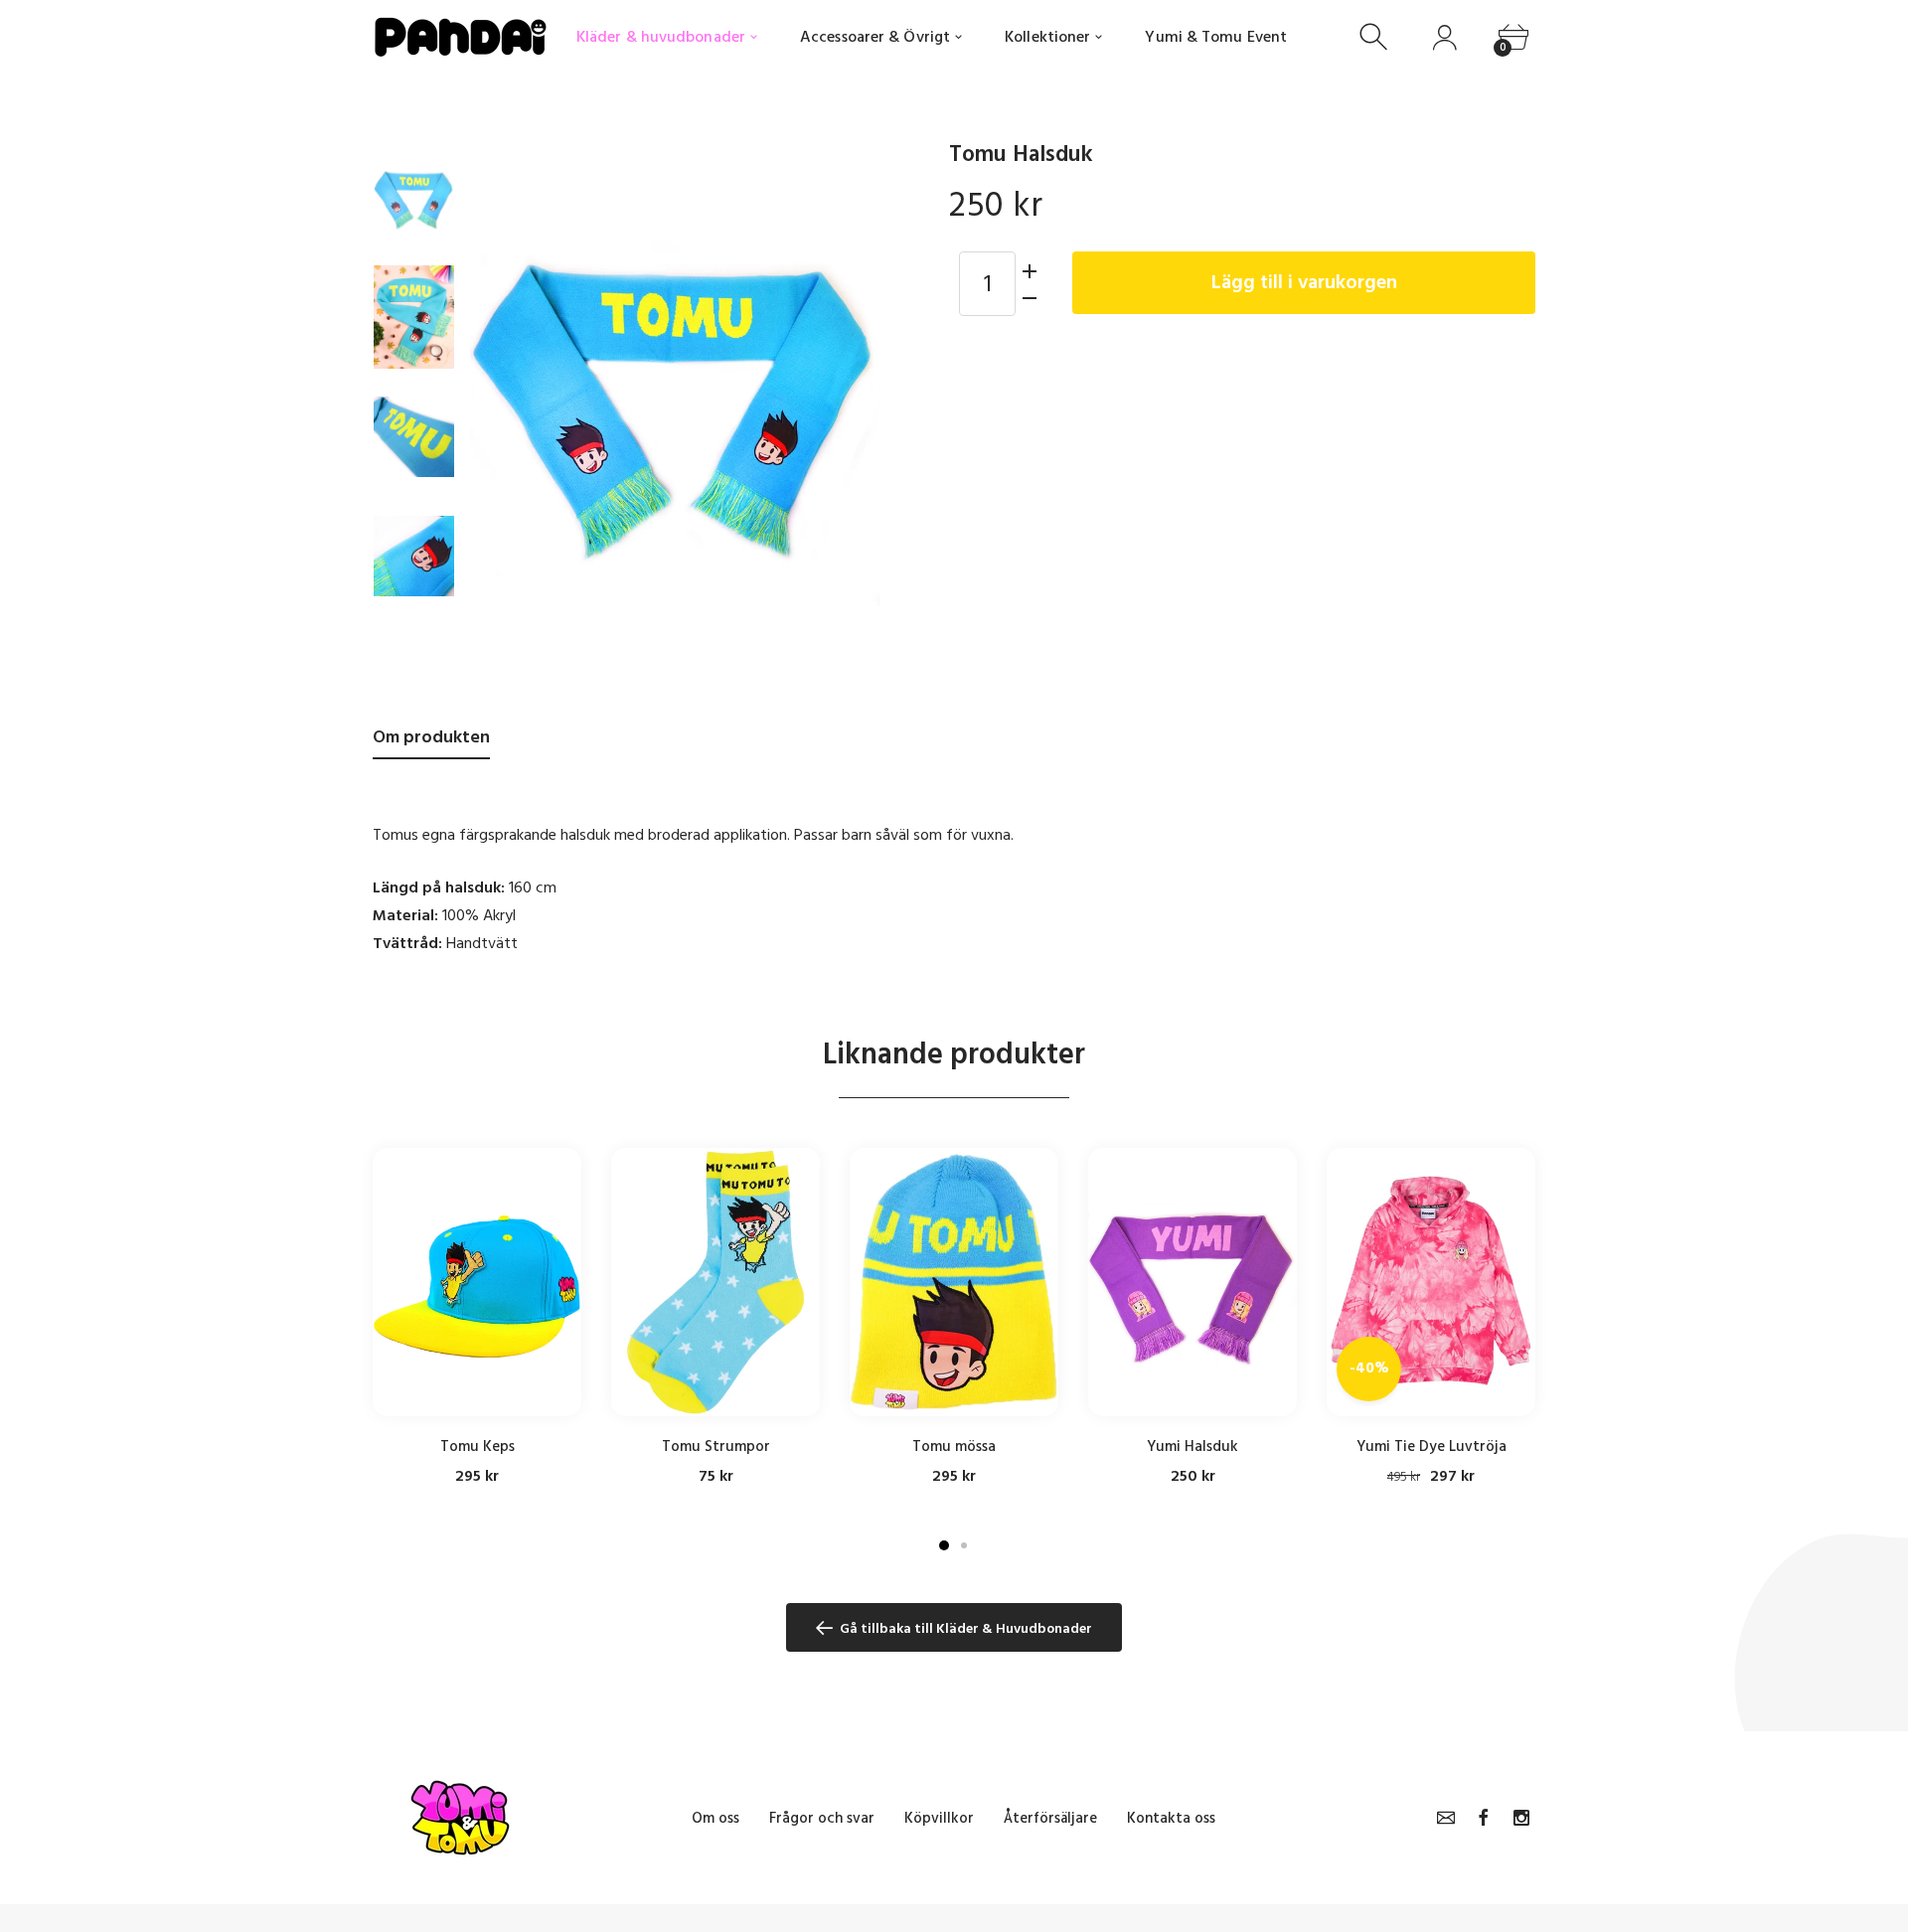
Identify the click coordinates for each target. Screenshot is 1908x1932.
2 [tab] (964, 1545)
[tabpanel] (477, 1317)
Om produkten (431, 737)
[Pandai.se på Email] (1446, 1818)
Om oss (715, 1818)
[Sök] (1376, 37)
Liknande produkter (954, 1054)
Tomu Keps (477, 1447)
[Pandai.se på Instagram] (1521, 1818)
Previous (505, 402)
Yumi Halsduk (1192, 1447)
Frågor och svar (822, 1818)
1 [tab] (944, 1545)
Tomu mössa (954, 1447)
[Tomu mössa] (954, 1282)
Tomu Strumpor (716, 1447)
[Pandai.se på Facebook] (1484, 1818)
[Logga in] (1444, 37)
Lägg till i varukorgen (1304, 282)
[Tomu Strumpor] (715, 1282)
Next (845, 402)
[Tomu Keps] (477, 1282)
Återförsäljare (1050, 1818)
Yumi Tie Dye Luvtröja (1431, 1447)
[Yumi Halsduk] (1192, 1282)
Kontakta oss (1171, 1818)
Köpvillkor (939, 1818)
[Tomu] (414, 198)
